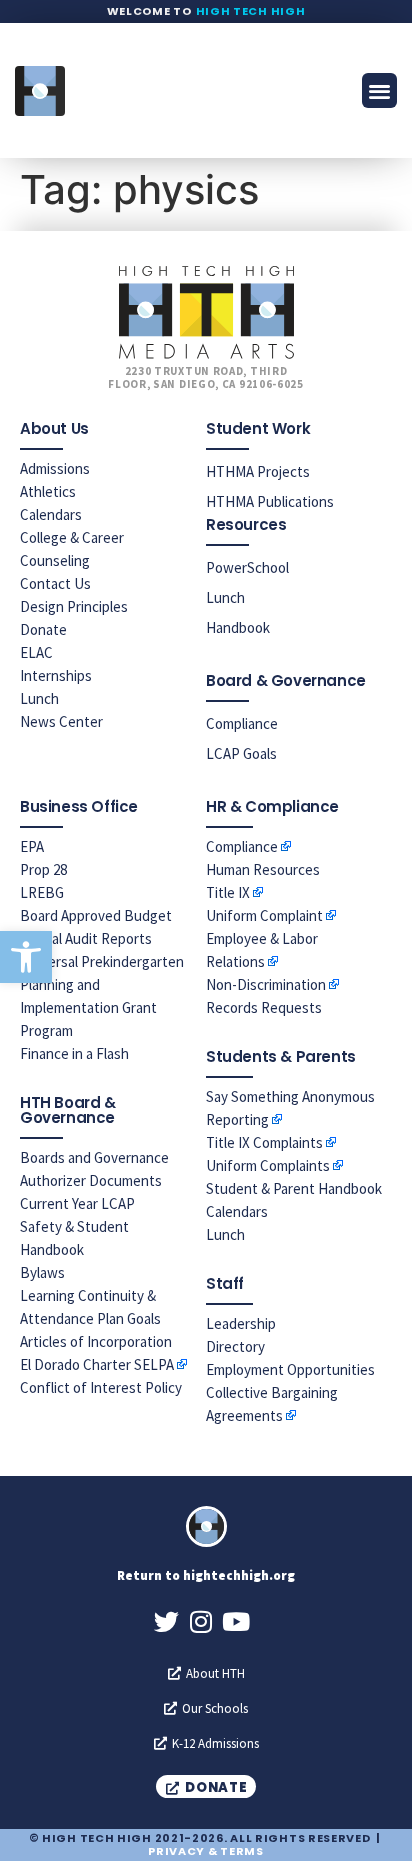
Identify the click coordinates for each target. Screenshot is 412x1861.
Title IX (228, 892)
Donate (43, 629)
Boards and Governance (94, 1157)
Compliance (242, 723)
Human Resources (263, 869)
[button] (26, 957)
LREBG (42, 892)
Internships (56, 675)
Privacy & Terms (206, 1851)
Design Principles (74, 606)
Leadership (241, 1323)
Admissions (55, 468)
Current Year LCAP (77, 1203)
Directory (235, 1346)
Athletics (48, 491)
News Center (61, 721)
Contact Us (55, 583)
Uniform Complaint (264, 915)
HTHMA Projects (258, 471)
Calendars (51, 514)
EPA (32, 846)
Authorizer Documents (91, 1180)
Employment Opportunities (290, 1369)
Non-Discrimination (266, 984)
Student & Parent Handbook (294, 1188)
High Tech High (251, 11)
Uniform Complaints (268, 1165)
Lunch (39, 698)
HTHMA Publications (270, 501)
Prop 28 (43, 869)
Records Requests (264, 1007)
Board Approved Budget (96, 915)
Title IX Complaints (264, 1142)
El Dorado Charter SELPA (97, 1364)
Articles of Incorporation (96, 1341)
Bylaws (42, 1272)
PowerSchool (247, 567)
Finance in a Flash (74, 1053)
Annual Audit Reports (86, 938)
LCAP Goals (241, 753)
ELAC (36, 652)
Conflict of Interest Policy (101, 1387)
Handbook (238, 627)
